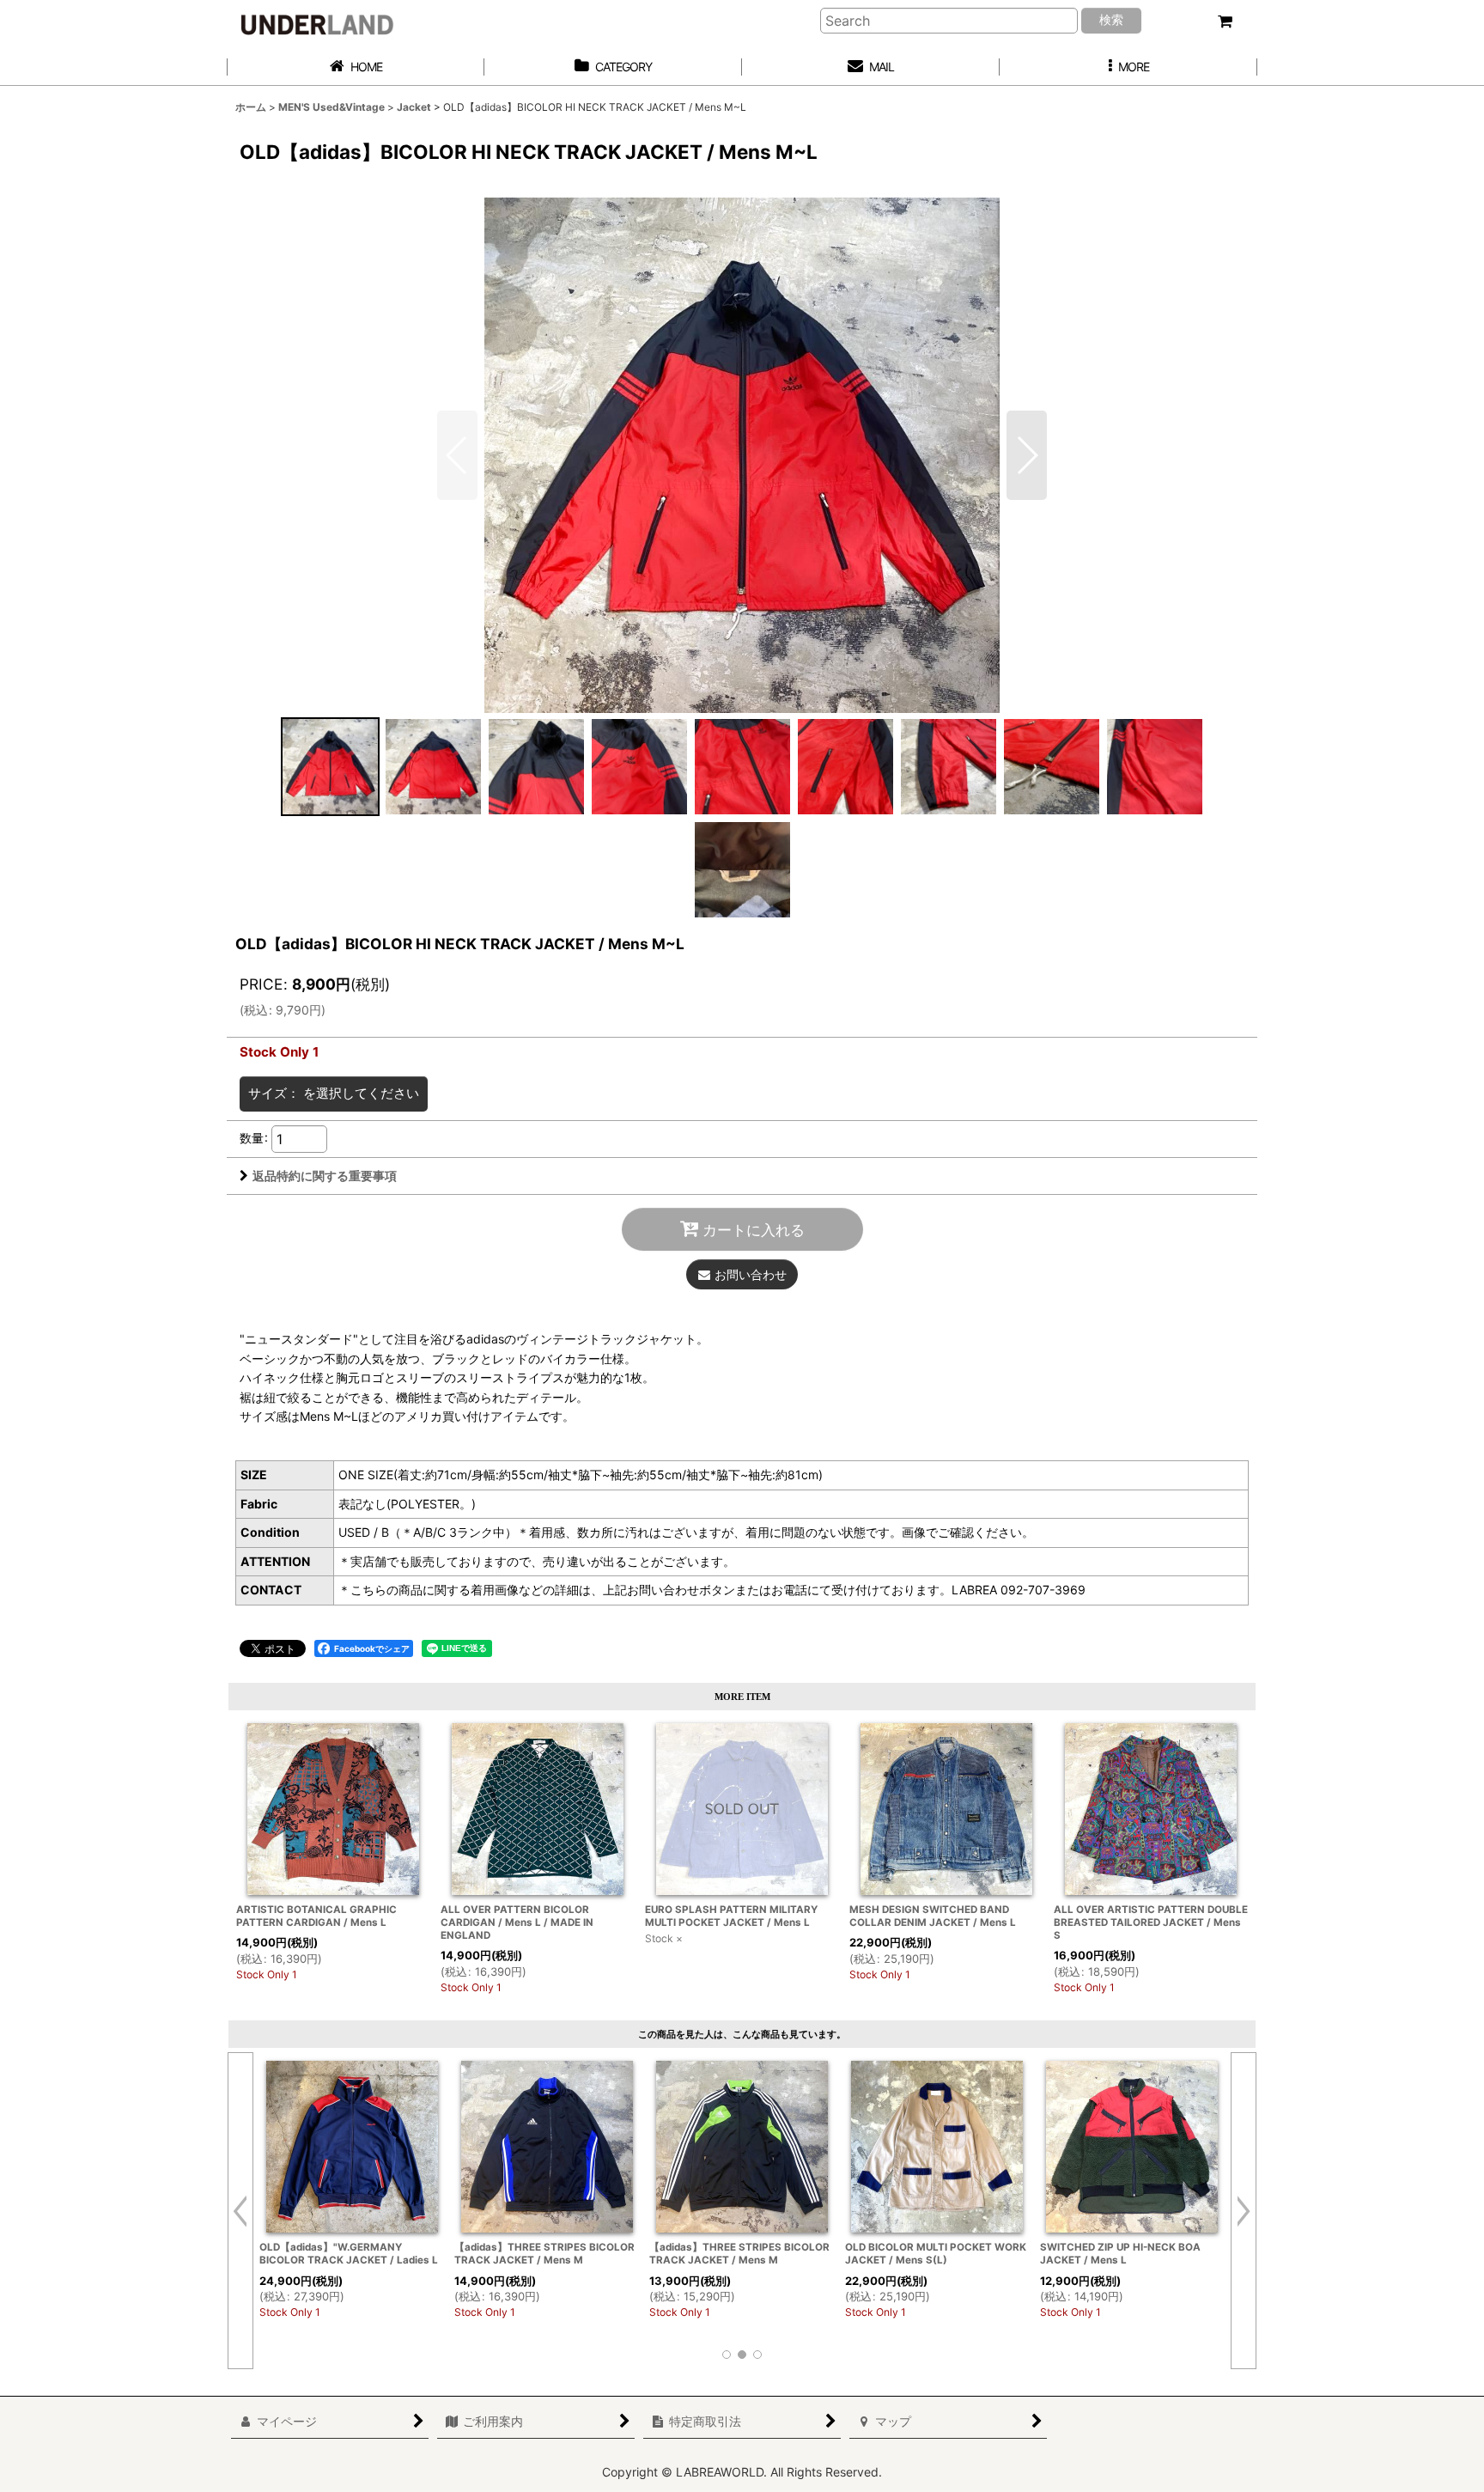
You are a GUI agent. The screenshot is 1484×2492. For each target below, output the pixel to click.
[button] (1128, 67)
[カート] (1225, 21)
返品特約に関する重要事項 (325, 1176)
